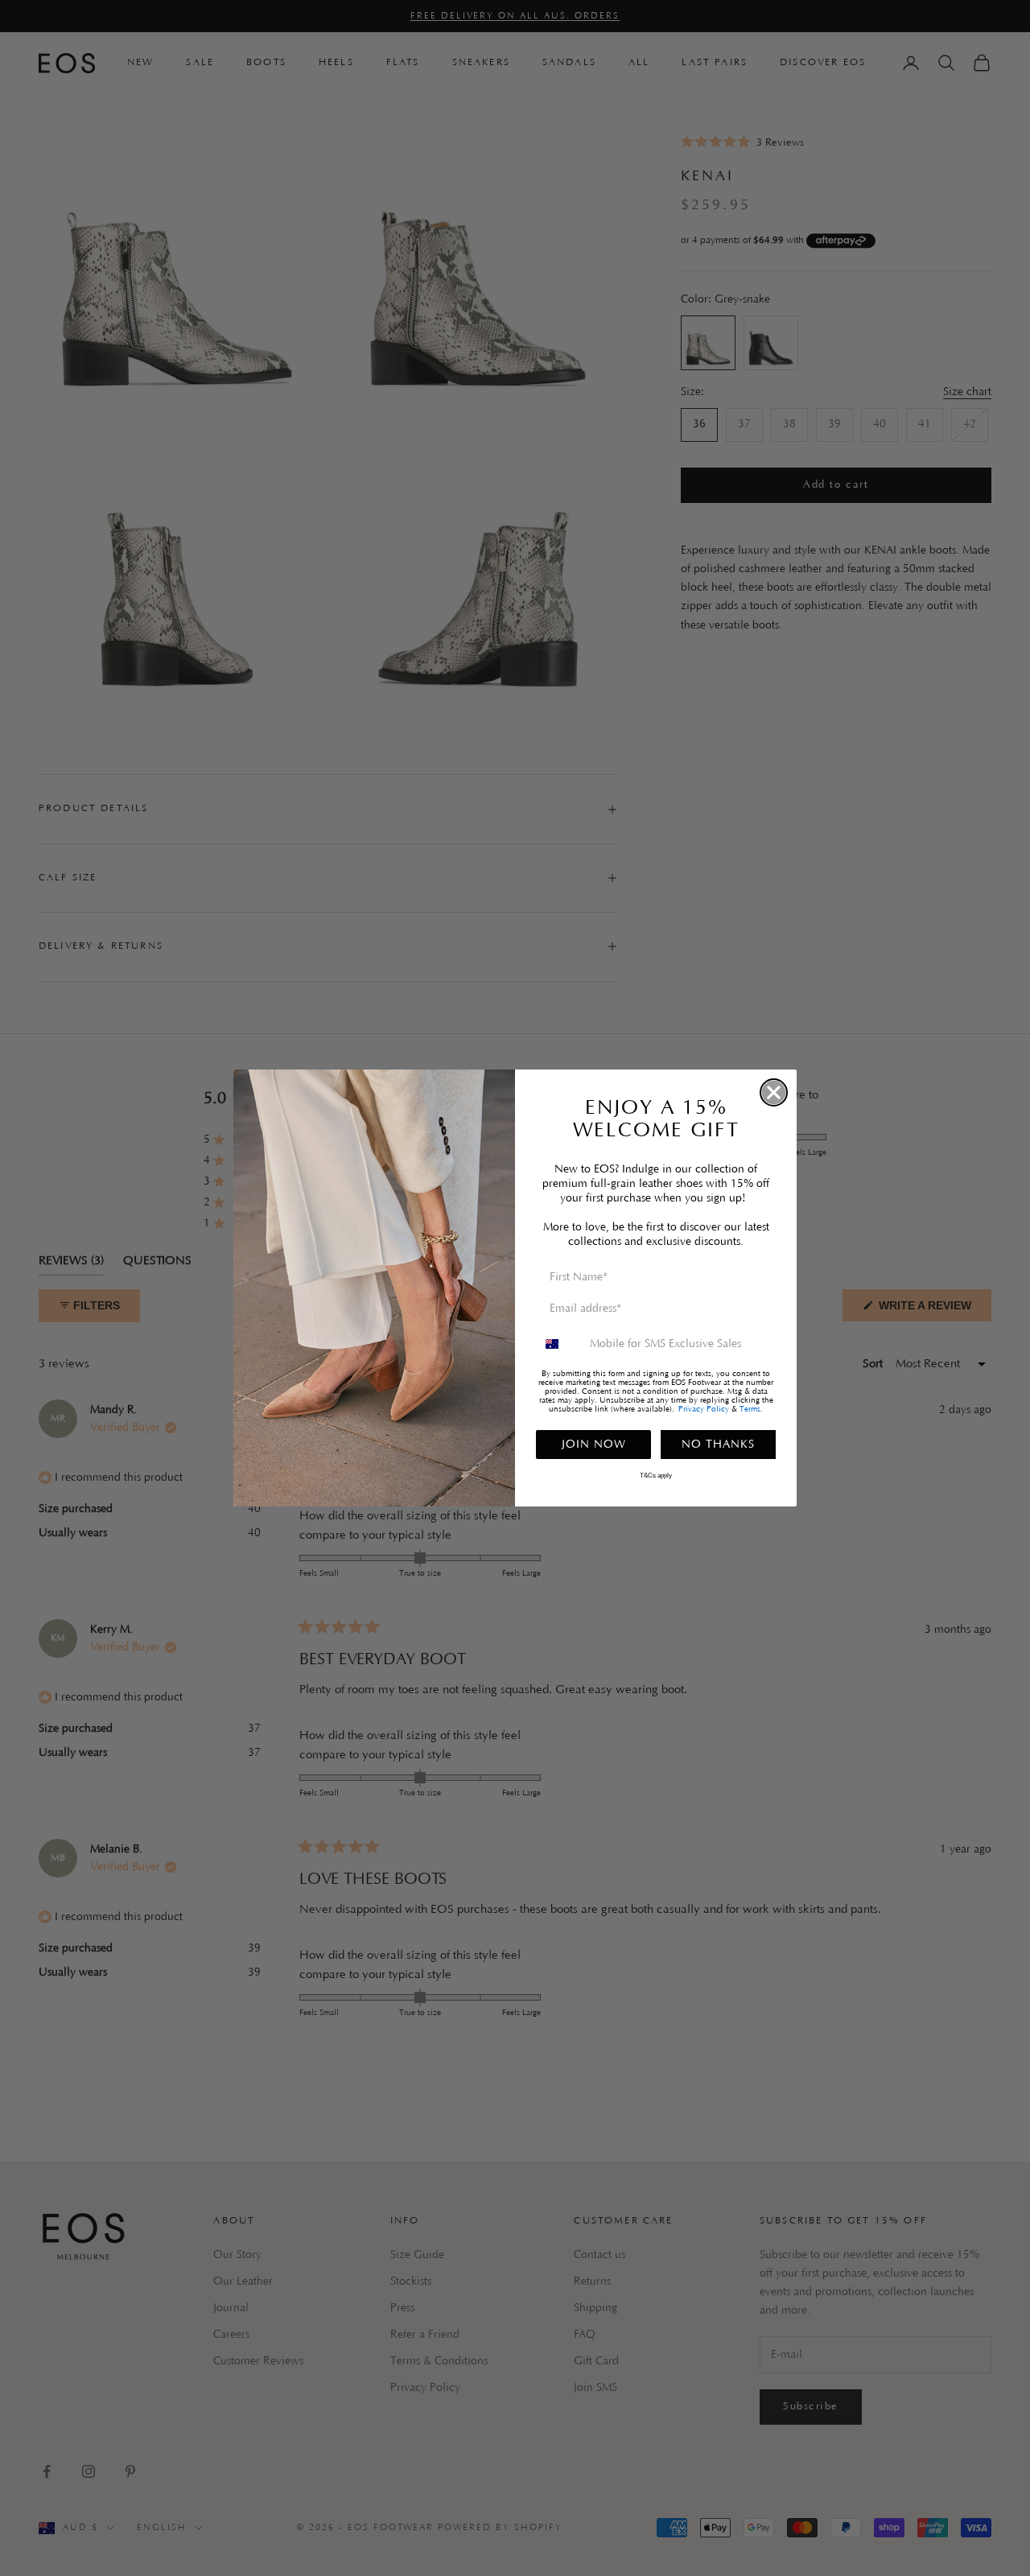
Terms (750, 1410)
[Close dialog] (774, 1092)
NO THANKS (718, 1445)
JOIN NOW (594, 1445)
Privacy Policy (704, 1410)
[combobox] (559, 1344)
